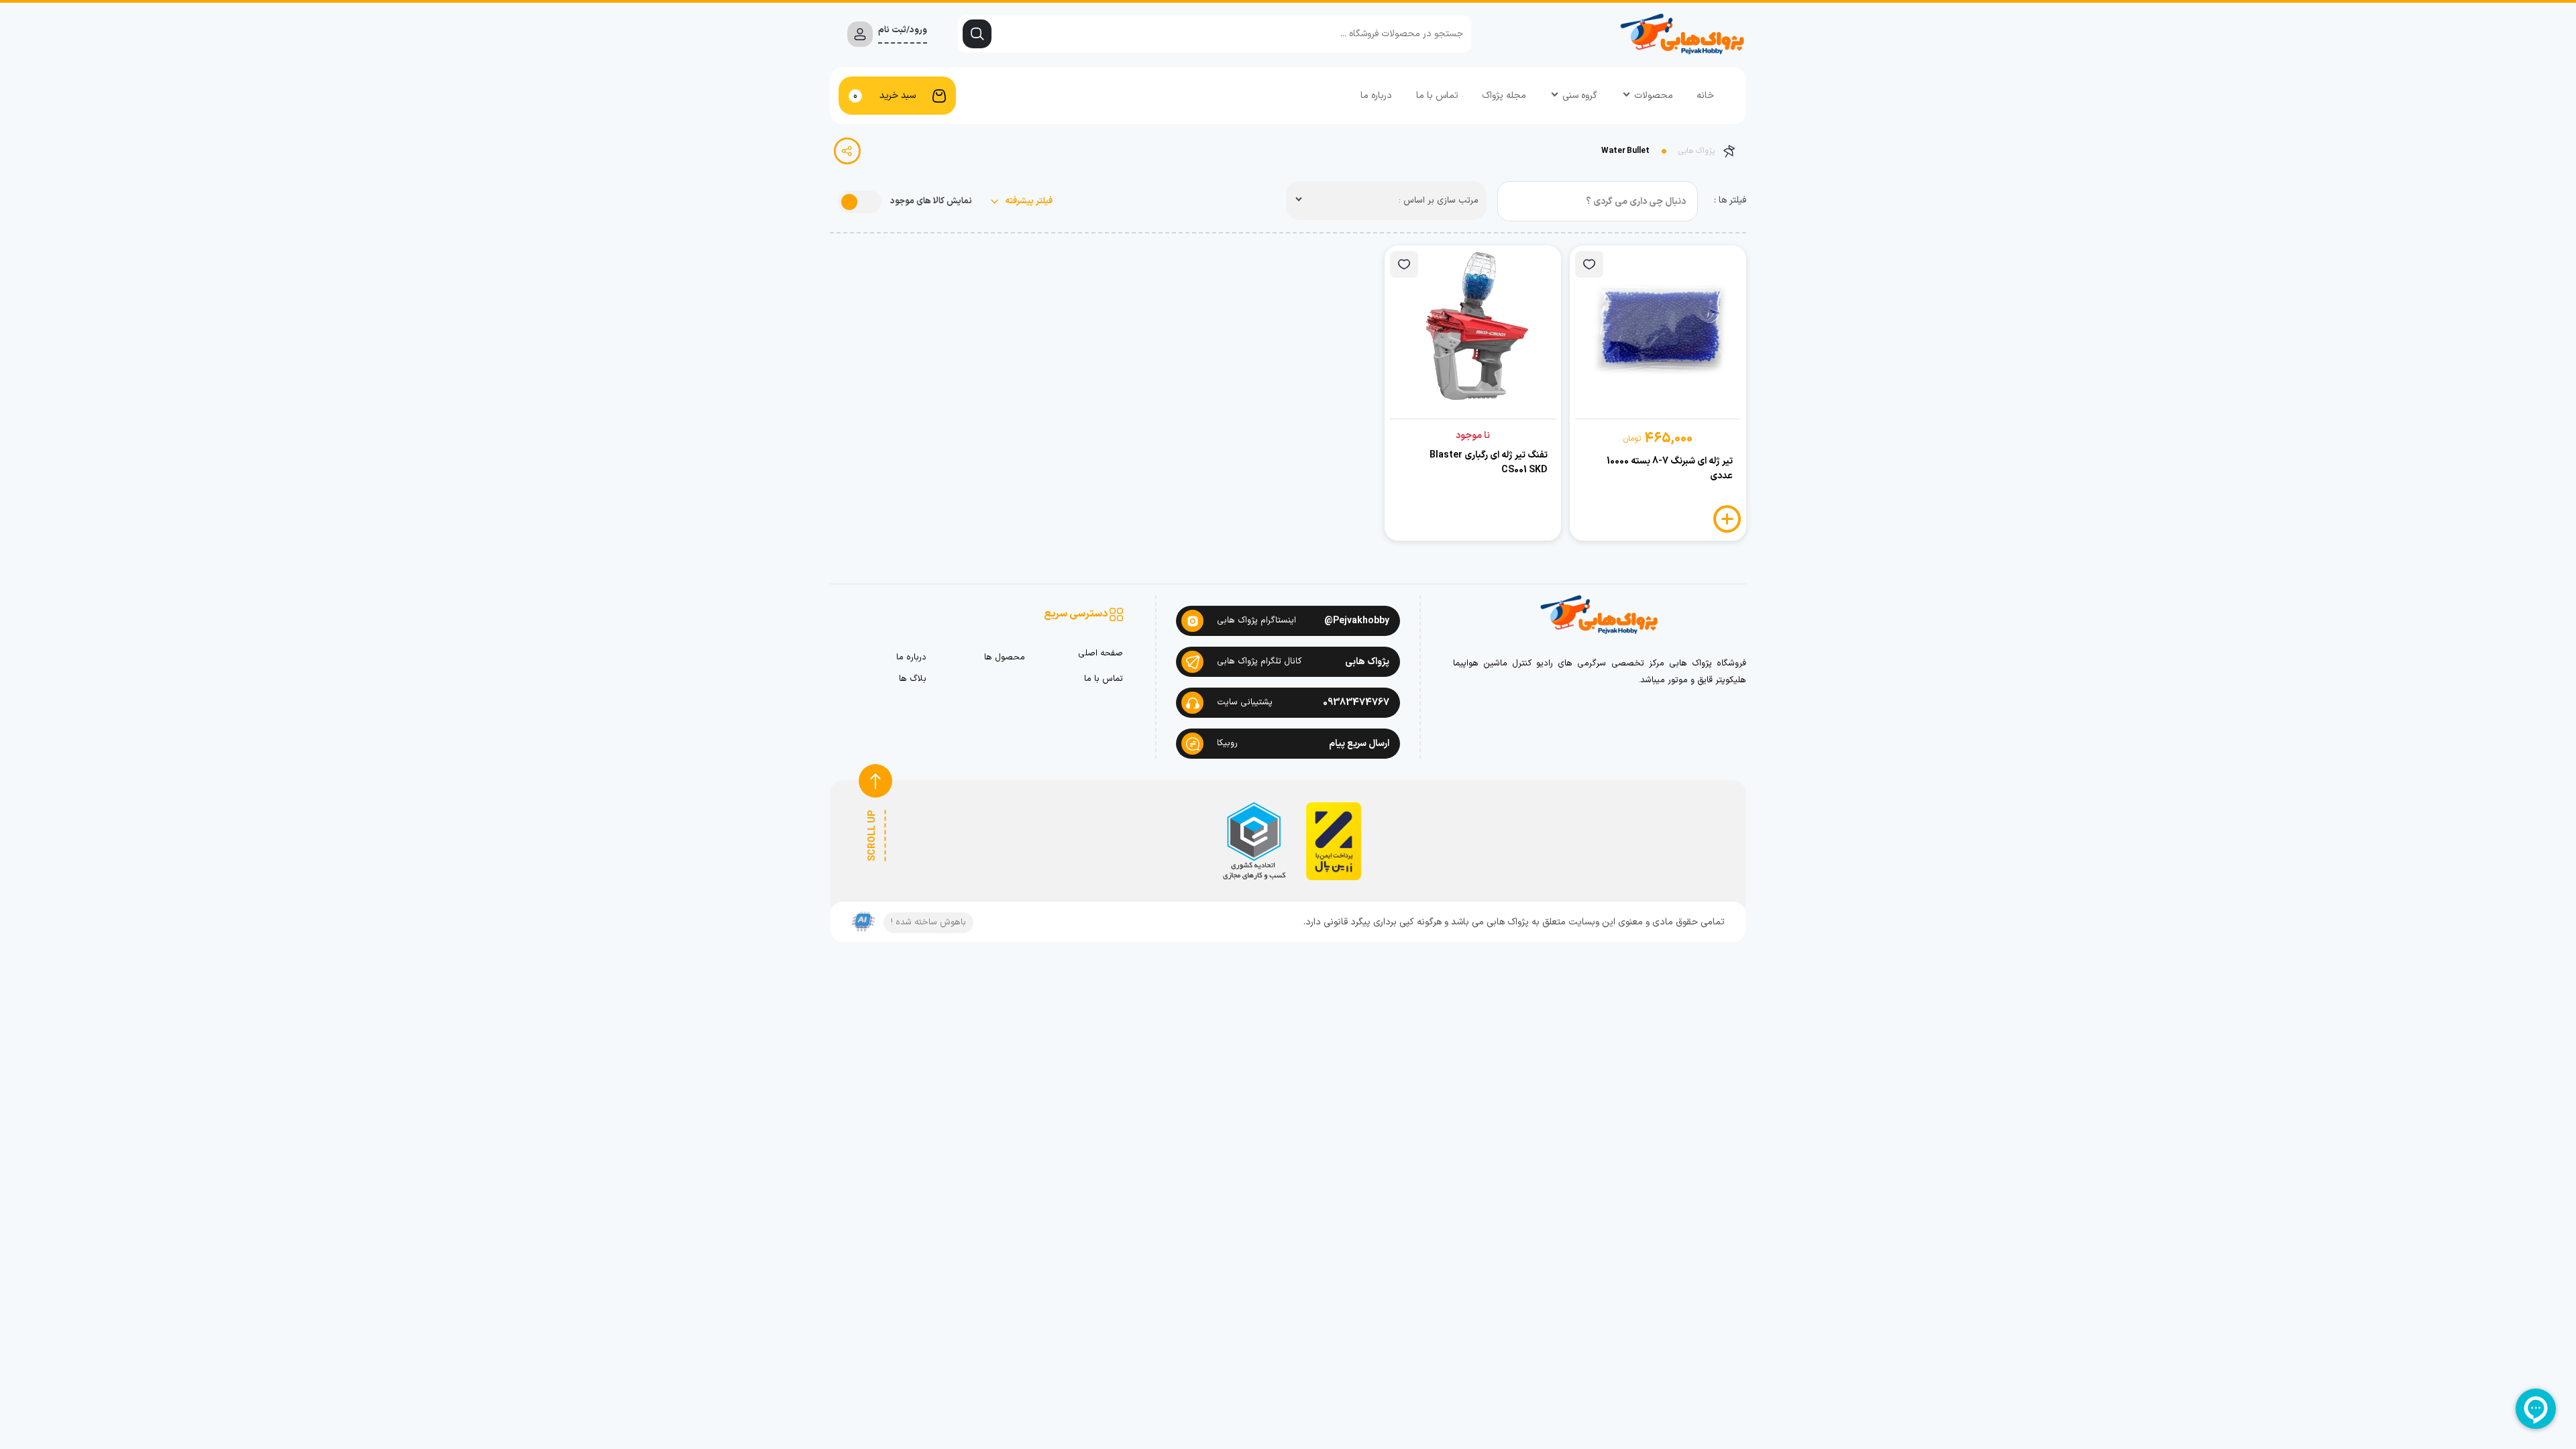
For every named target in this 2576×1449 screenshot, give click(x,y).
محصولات (1654, 96)
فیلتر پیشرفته (1028, 202)
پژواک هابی (1697, 151)
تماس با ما (1437, 96)
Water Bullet (1625, 151)
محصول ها (1004, 658)
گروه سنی (1580, 96)
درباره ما (1376, 96)
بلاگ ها (913, 679)
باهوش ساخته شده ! (928, 922)
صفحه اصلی (1101, 654)
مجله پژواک (1504, 96)
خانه (1705, 96)
